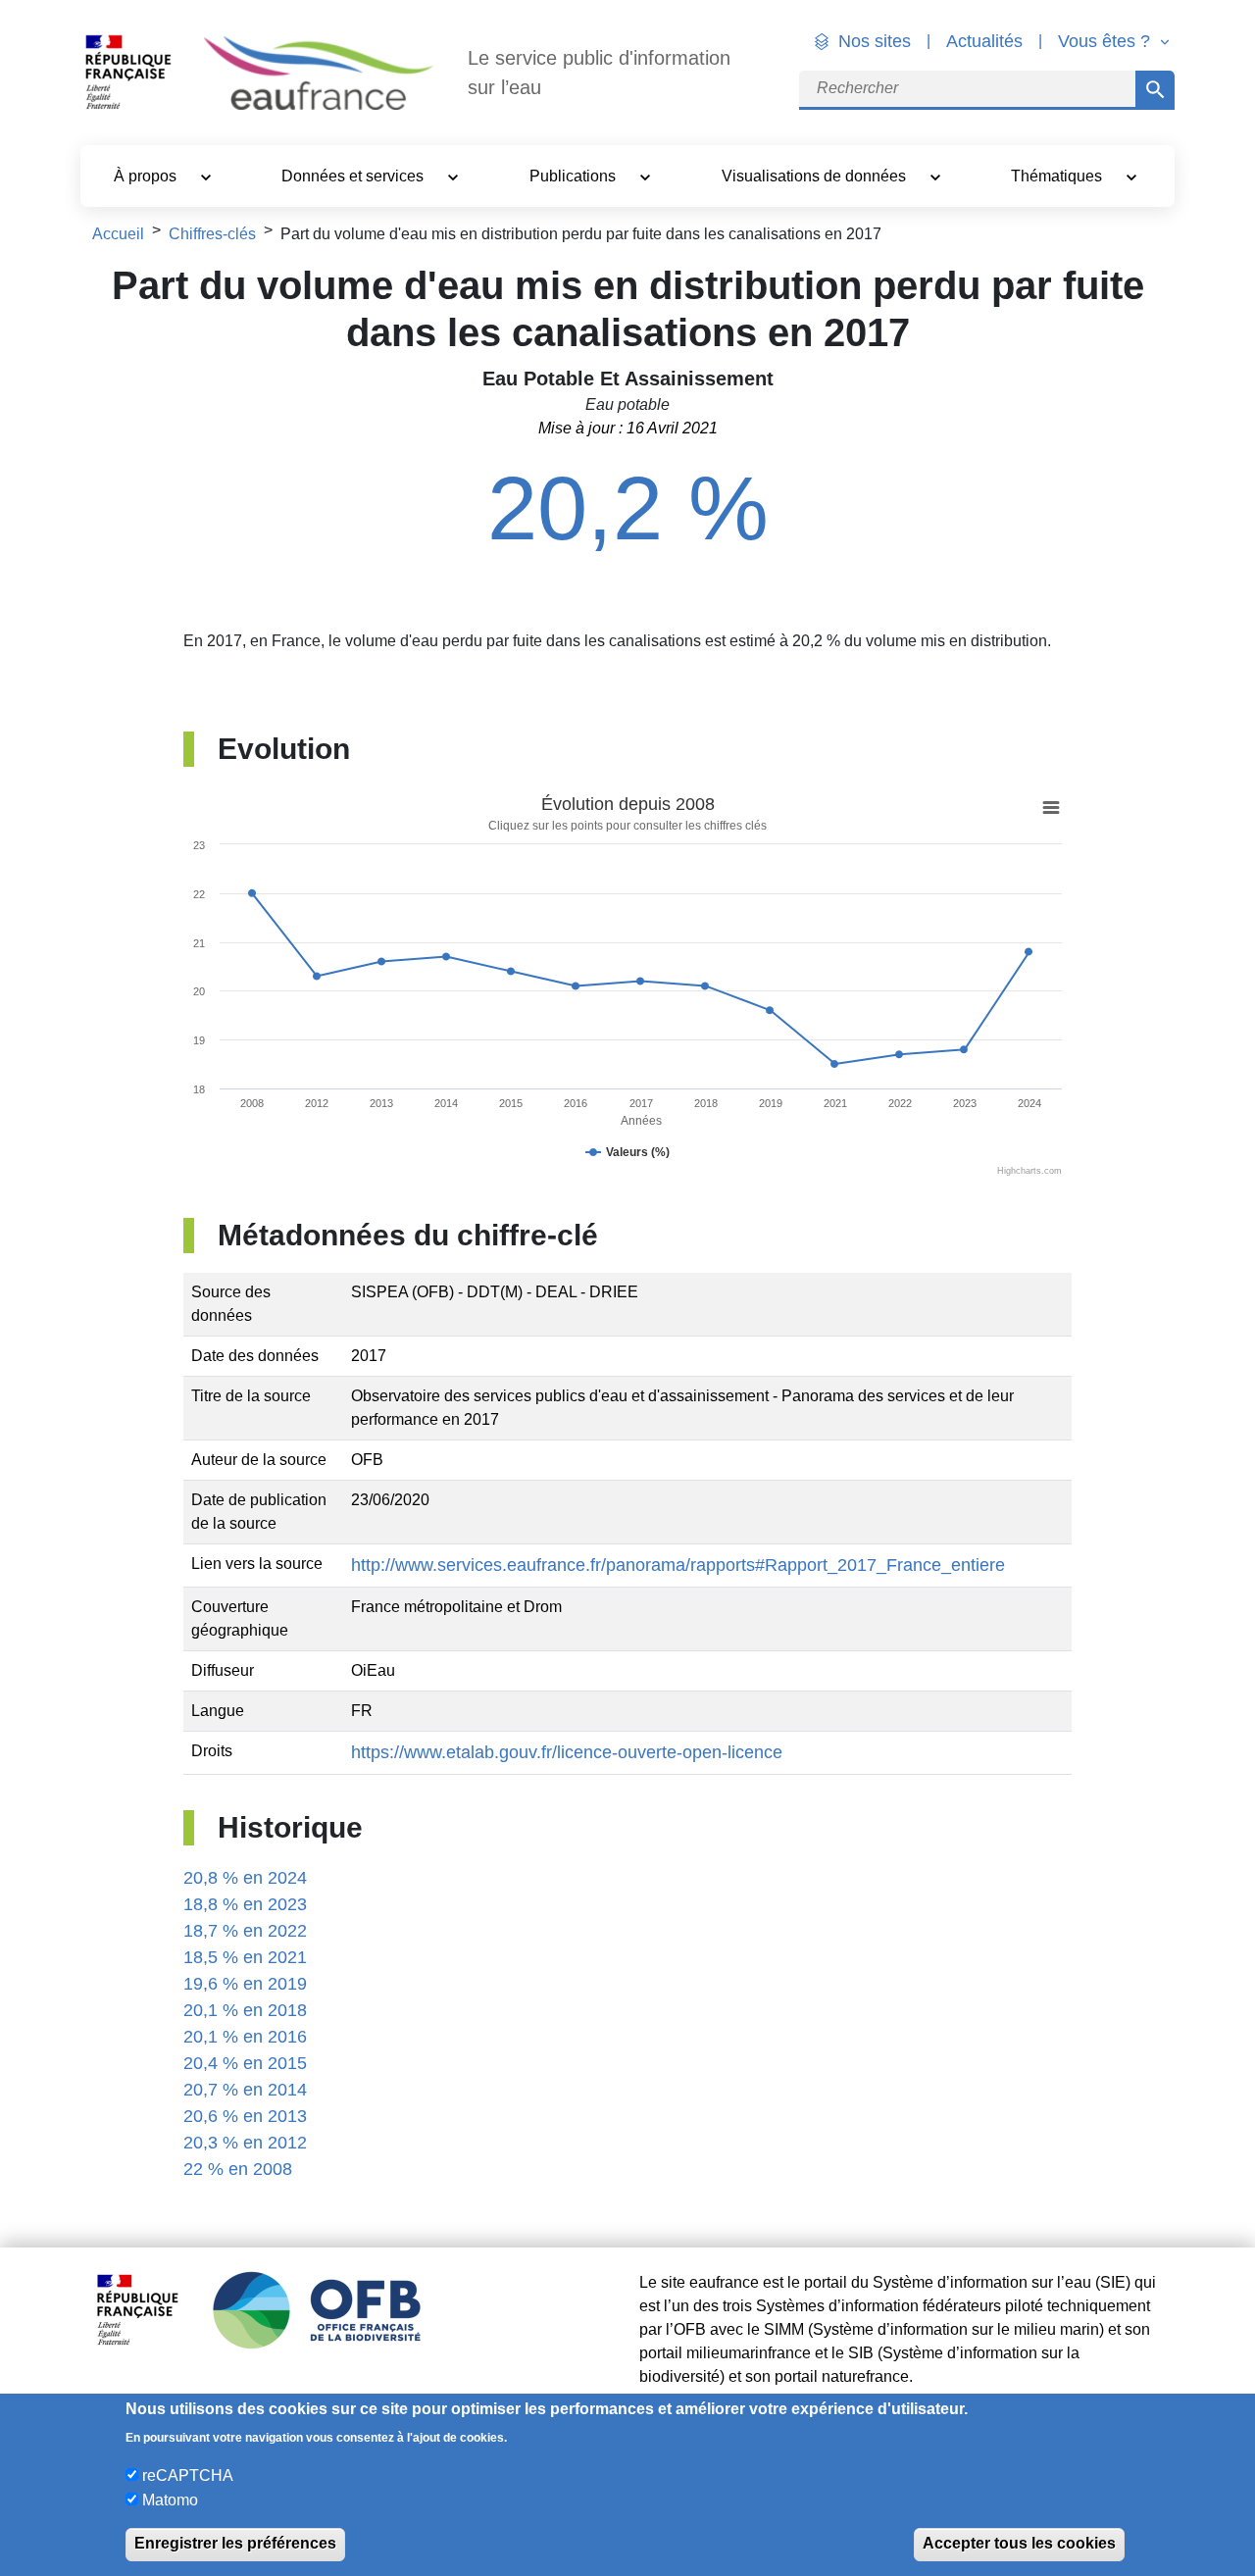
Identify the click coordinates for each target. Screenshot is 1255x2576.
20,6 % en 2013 (245, 2116)
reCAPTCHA (188, 2475)
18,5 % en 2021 (245, 1957)
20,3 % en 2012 (245, 2143)
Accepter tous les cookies (1019, 2543)
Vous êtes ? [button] (1106, 41)
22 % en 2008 (238, 2169)
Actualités (984, 41)
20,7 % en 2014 (245, 2090)
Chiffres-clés (212, 234)
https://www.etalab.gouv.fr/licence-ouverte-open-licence (567, 1752)
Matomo (170, 2499)
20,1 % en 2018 (245, 2010)
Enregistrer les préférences (235, 2543)
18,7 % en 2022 (245, 1931)
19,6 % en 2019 (245, 1984)
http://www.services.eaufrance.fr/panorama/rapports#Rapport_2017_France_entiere (678, 1565)
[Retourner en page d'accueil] (319, 73)
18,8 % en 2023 (245, 1904)
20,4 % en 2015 (245, 2063)
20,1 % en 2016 (245, 2037)
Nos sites (875, 41)
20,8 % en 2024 (245, 1878)
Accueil (118, 234)
